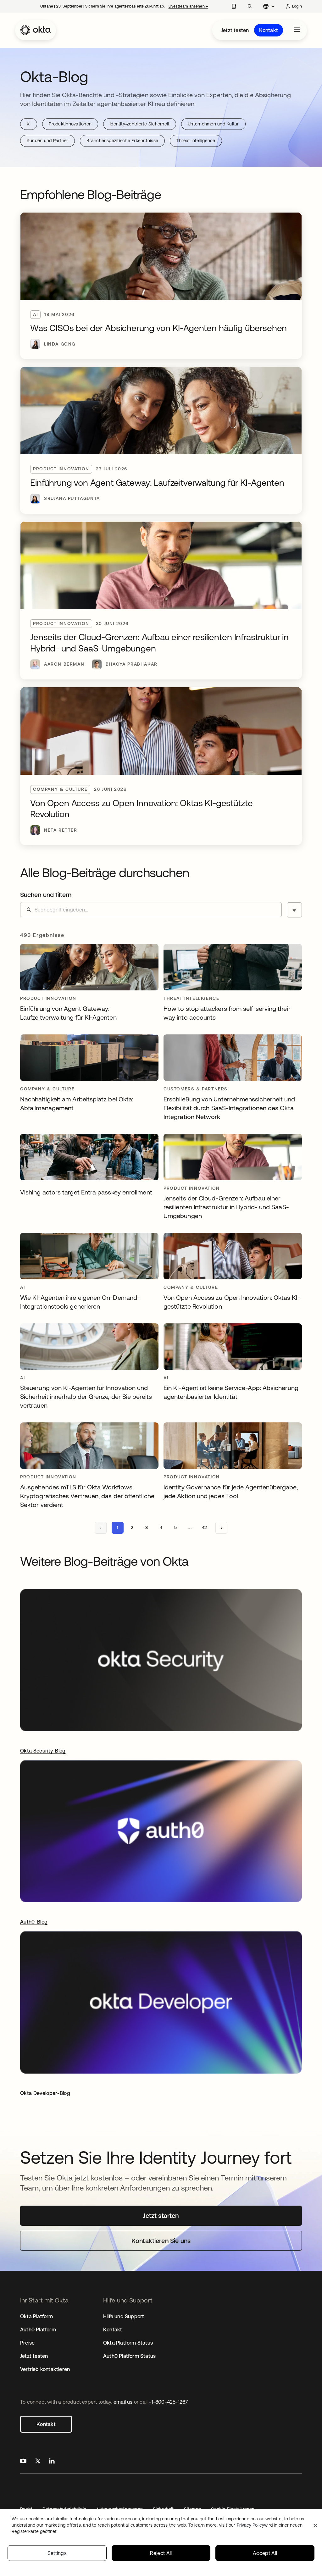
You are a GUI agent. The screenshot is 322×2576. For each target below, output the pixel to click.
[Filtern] (294, 910)
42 (204, 1527)
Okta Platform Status (128, 2343)
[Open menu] (297, 30)
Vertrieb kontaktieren (45, 2369)
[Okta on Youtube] (23, 2462)
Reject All (161, 2553)
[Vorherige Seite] (101, 1528)
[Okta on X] (38, 2462)
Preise (27, 2343)
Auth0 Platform (38, 2329)
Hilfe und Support (124, 2316)
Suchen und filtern (46, 895)
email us (123, 2402)
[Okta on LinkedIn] (52, 2462)
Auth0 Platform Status (129, 2356)
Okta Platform (37, 2316)
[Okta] (36, 30)
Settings (57, 2553)
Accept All (265, 2553)
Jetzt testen (235, 30)
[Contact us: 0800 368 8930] (234, 6)
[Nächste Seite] (221, 1528)
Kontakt (269, 30)
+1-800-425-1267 (168, 2402)
